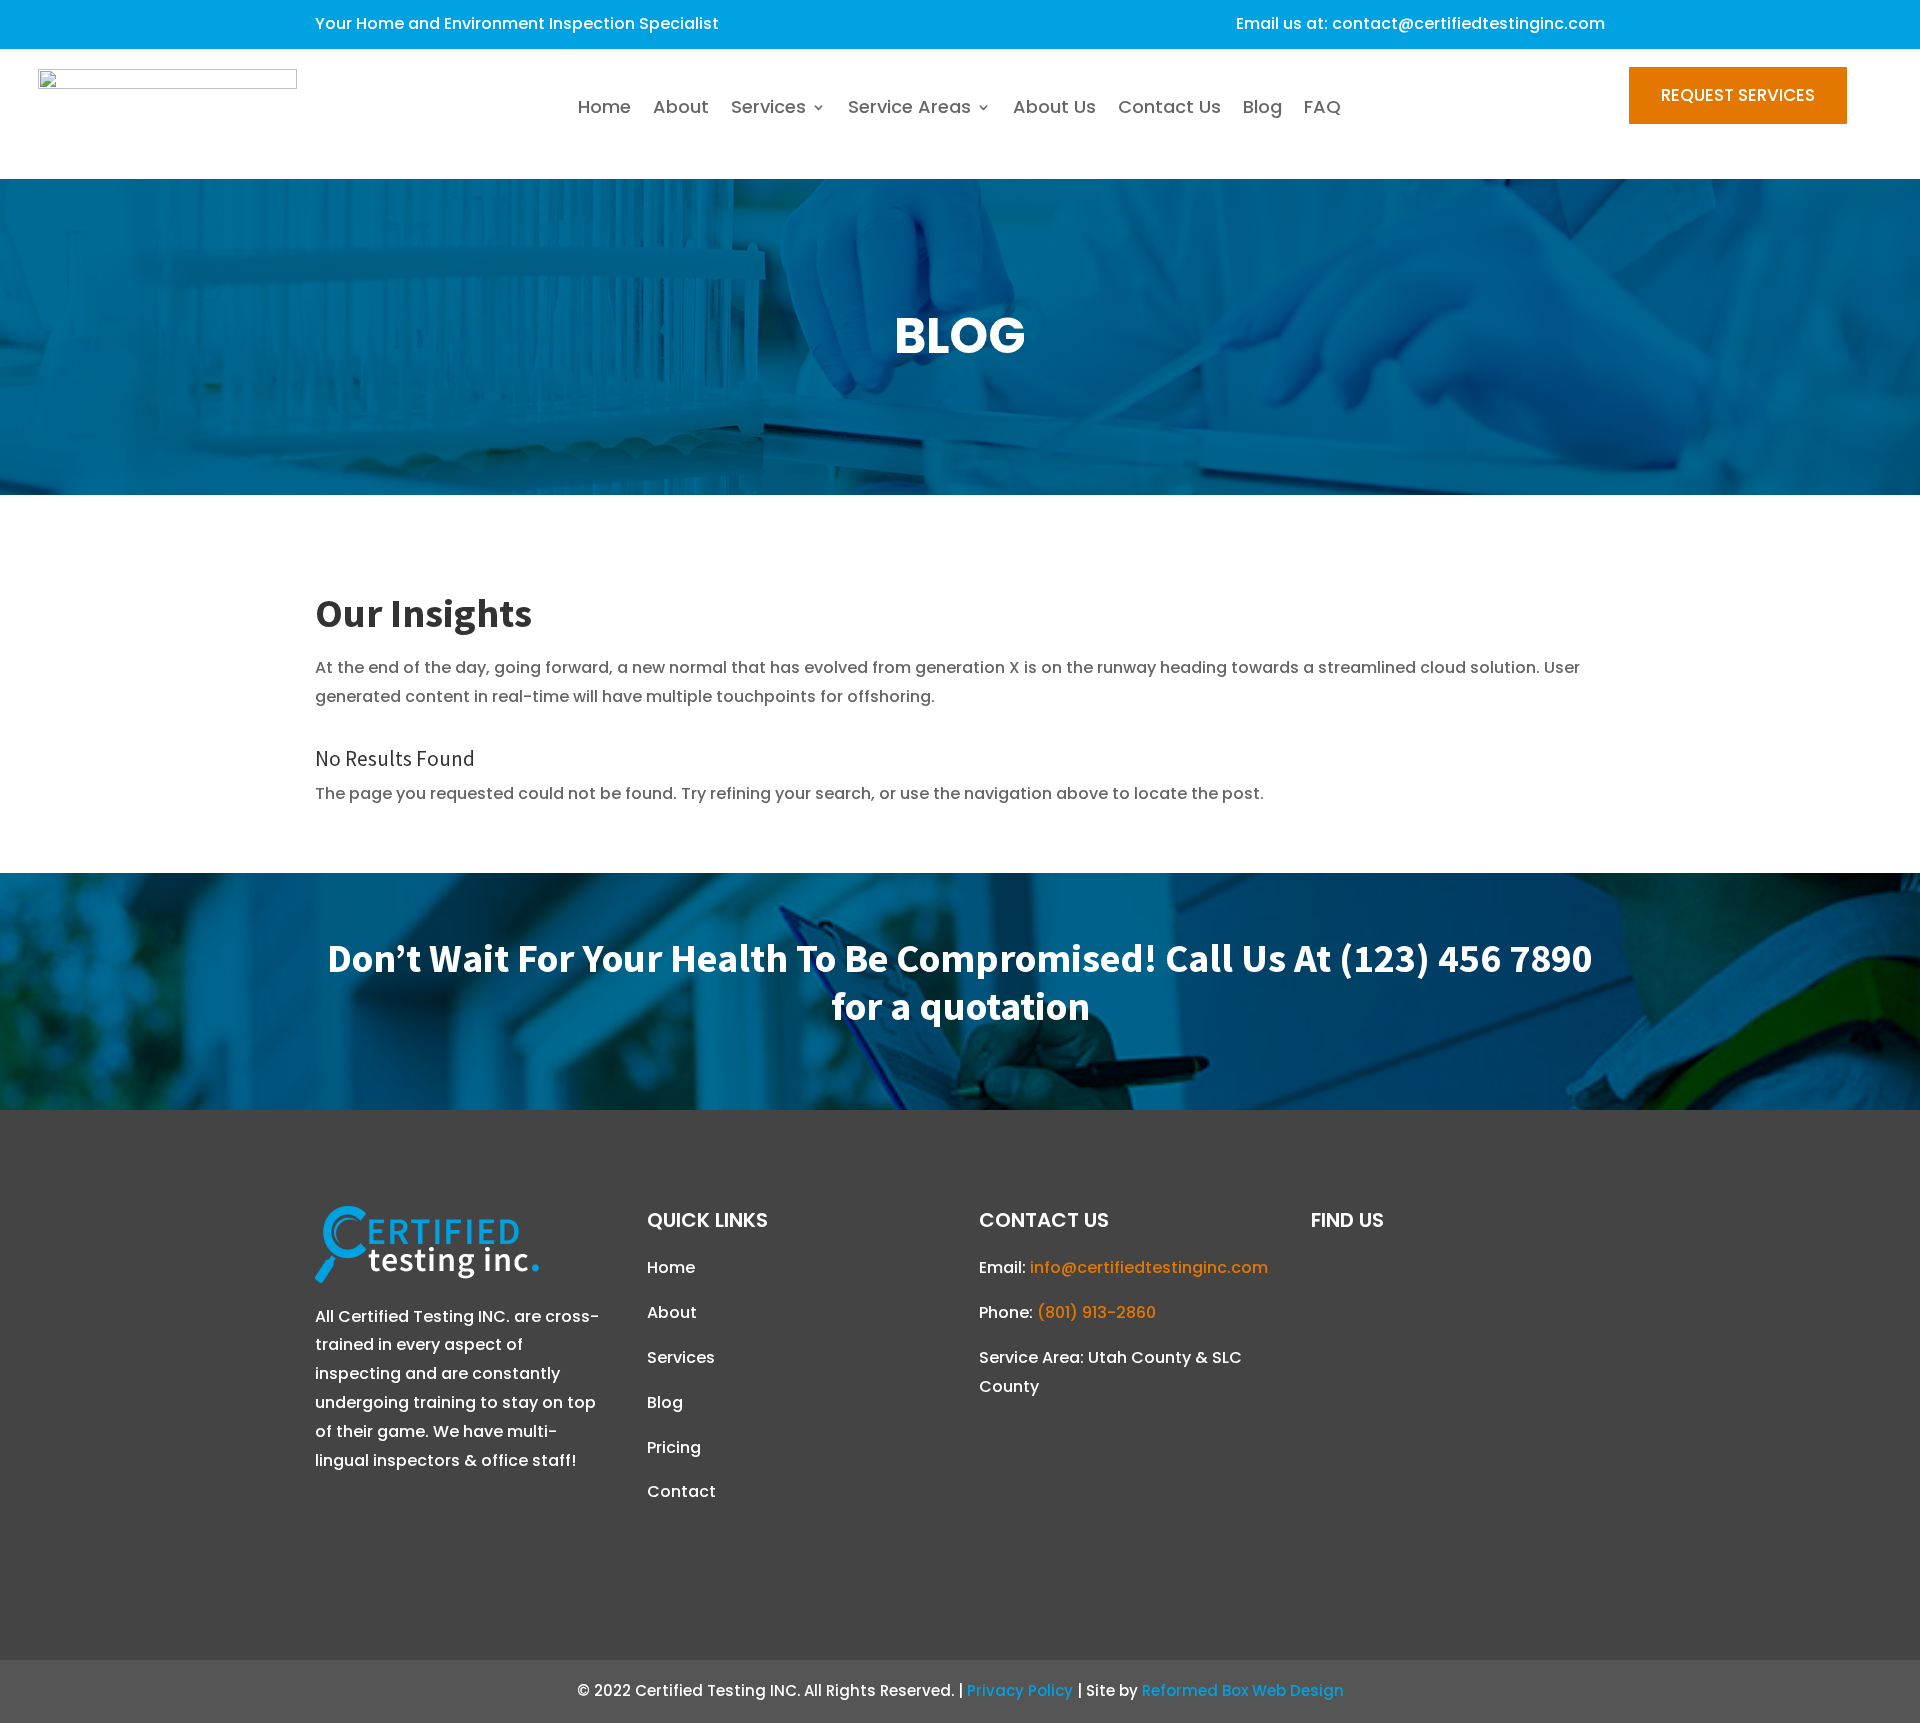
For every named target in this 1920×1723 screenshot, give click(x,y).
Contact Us (1169, 109)
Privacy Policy (1020, 1690)
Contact (681, 1491)
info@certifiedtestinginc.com (1149, 1267)
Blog (1262, 109)
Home (604, 109)
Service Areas (909, 109)
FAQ (1322, 109)
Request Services (1738, 95)
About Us (1054, 109)
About (681, 109)
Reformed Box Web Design (1243, 1690)
